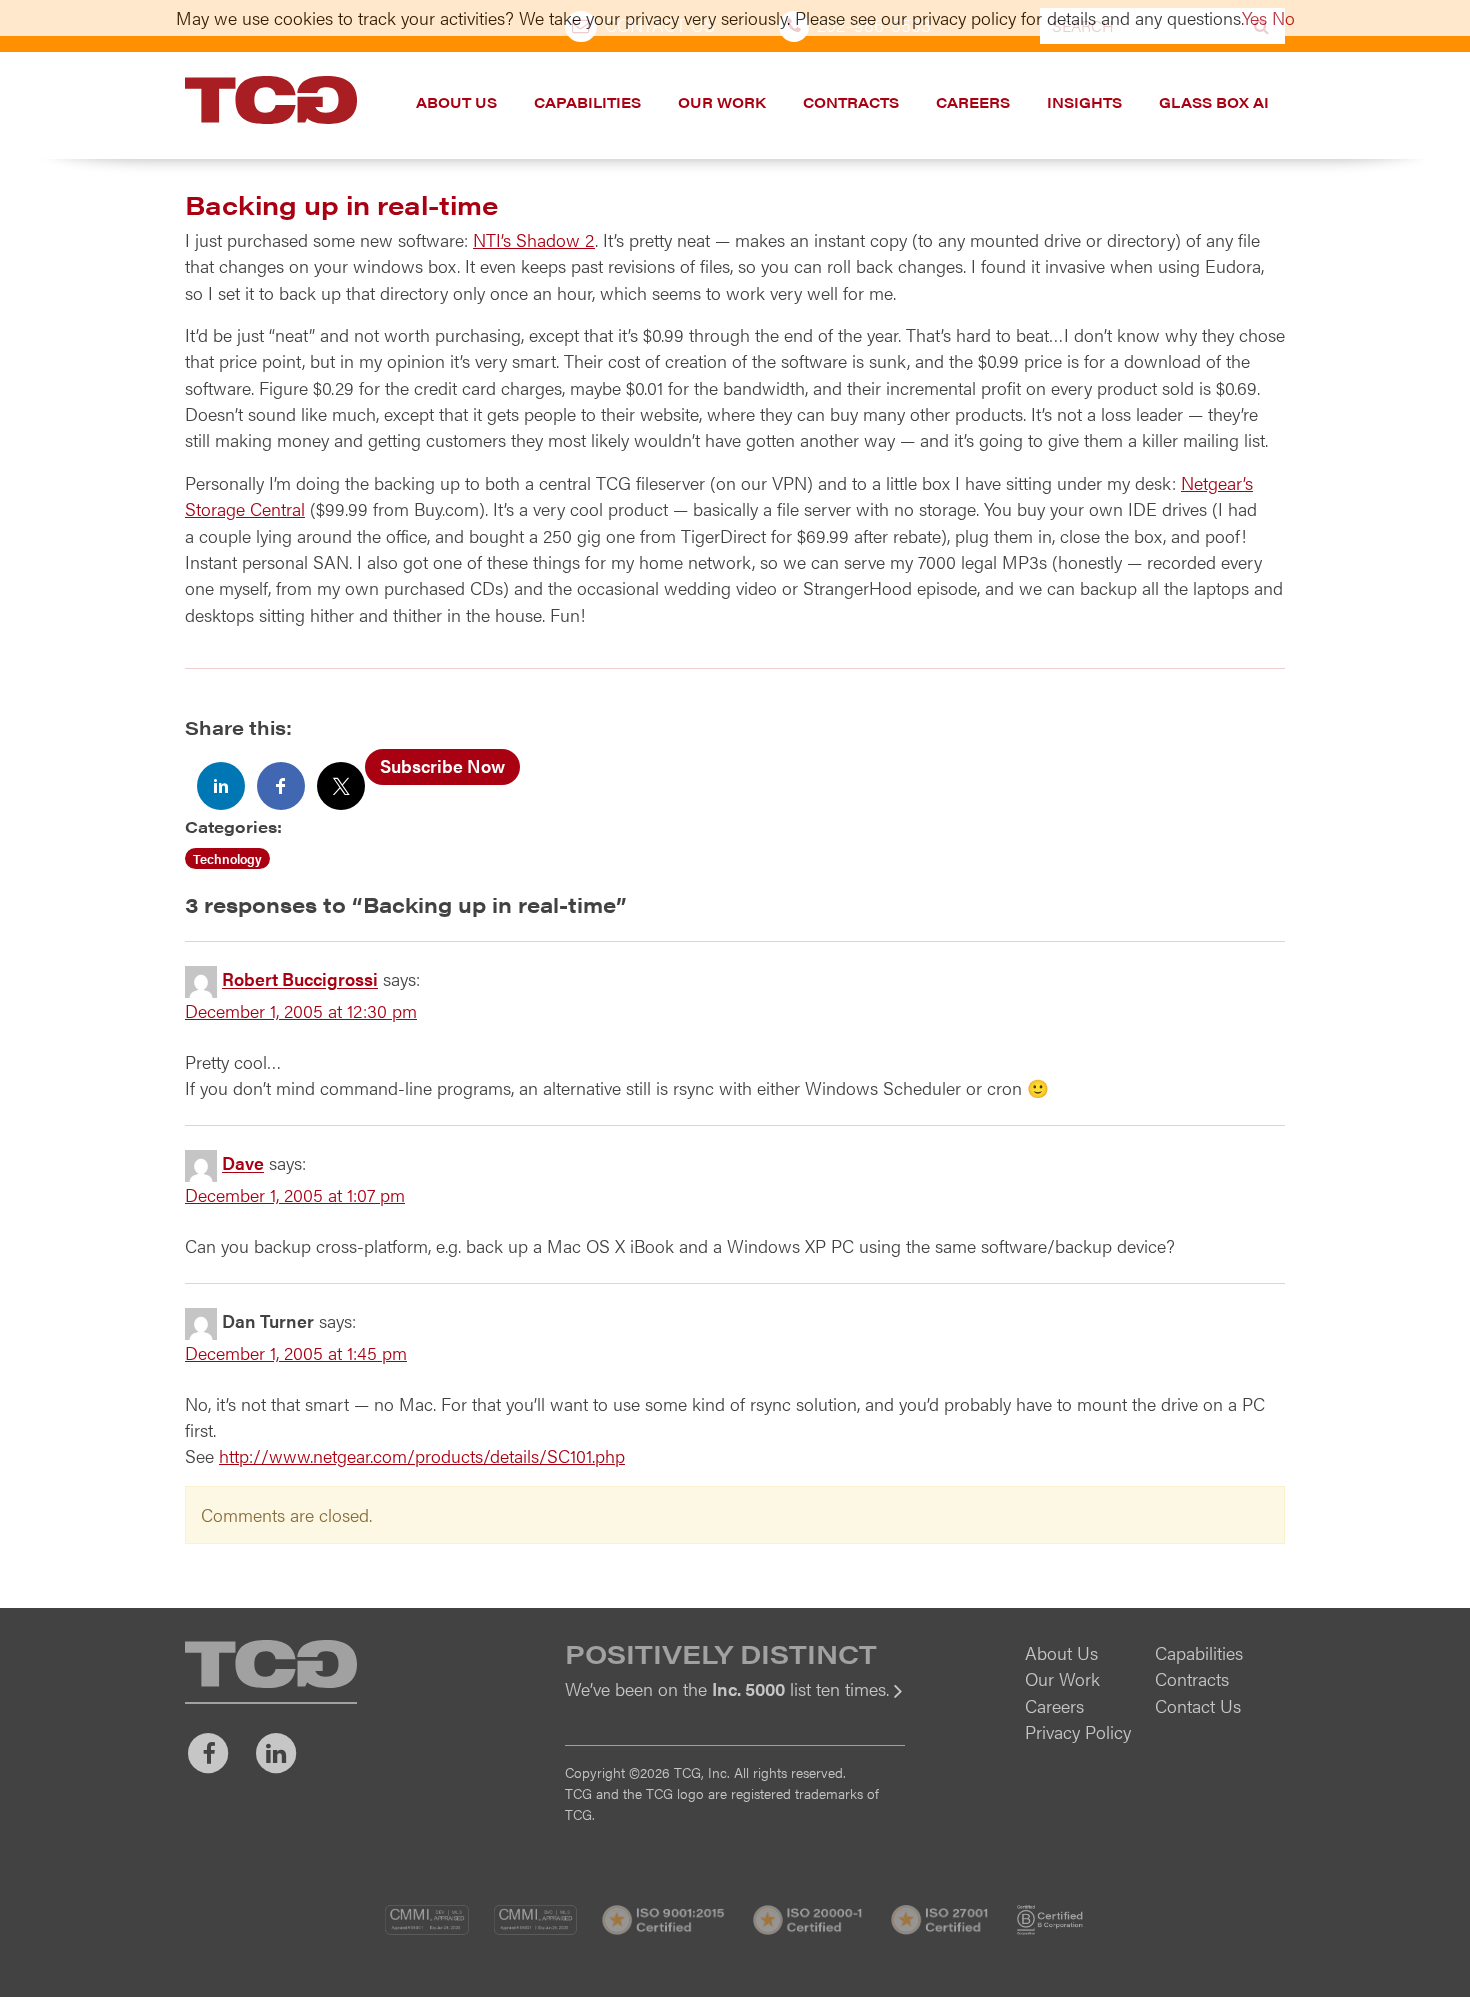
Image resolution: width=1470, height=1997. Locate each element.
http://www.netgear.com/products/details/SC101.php (422, 1455)
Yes (1254, 17)
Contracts (851, 102)
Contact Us (1198, 1705)
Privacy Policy (1078, 1731)
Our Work (722, 102)
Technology (227, 858)
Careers (973, 102)
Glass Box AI (1214, 102)
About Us (456, 102)
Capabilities (587, 102)
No (1283, 17)
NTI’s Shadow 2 (534, 239)
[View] (735, 1702)
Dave (243, 1163)
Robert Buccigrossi (300, 979)
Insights (1084, 102)
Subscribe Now (442, 765)
